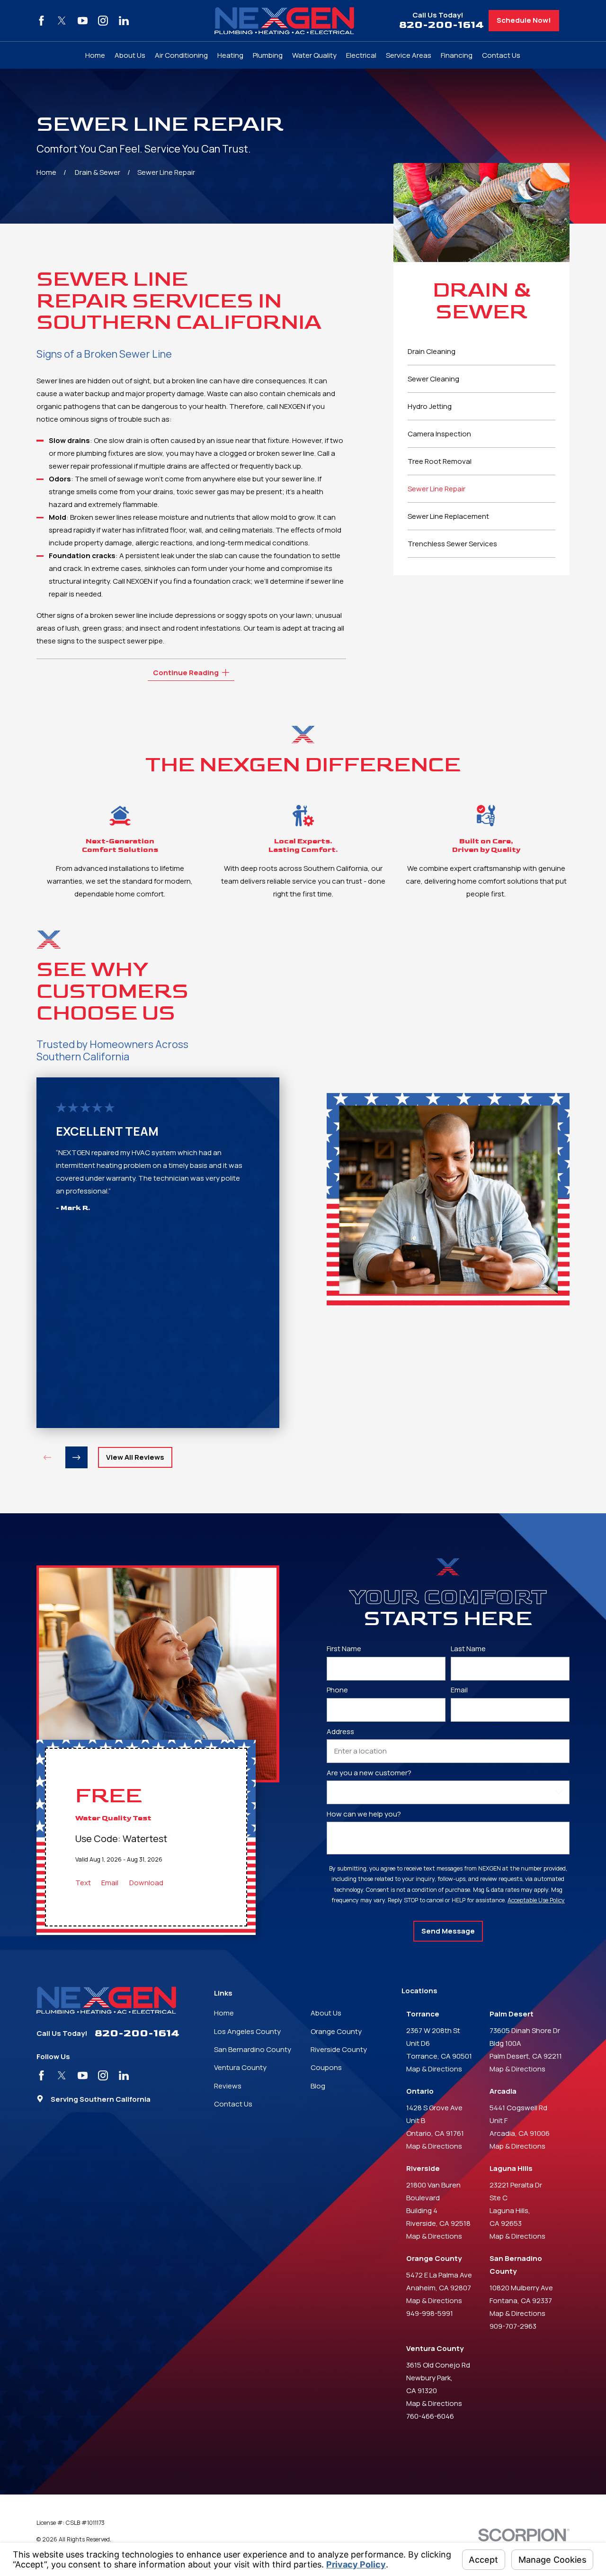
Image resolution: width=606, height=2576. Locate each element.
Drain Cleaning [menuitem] (432, 351)
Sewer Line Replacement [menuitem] (448, 516)
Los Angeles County (247, 2031)
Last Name (468, 1649)
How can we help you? (364, 1814)
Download (146, 1883)
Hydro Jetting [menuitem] (430, 406)
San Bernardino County (253, 2049)
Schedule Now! (524, 20)
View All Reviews (135, 1457)
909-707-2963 (513, 2326)
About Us (326, 2013)
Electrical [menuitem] (361, 55)
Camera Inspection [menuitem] (439, 434)
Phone (337, 1690)
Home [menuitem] (95, 55)
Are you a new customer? (369, 1772)
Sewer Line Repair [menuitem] (437, 489)
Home (224, 2013)
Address (340, 1731)
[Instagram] (103, 21)
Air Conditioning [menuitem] (181, 55)
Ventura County (240, 2067)
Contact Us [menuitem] (501, 55)
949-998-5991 (430, 2313)
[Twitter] (62, 21)
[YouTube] (83, 21)
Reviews (228, 2086)
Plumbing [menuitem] (268, 55)
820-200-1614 (441, 25)
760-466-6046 (430, 2416)
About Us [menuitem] (130, 55)
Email (110, 1883)
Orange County (336, 2031)
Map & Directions (434, 2069)
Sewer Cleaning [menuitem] (433, 379)
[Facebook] (41, 21)
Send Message (448, 1931)
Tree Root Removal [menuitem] (440, 461)
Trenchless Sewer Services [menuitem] (452, 544)
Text (83, 1883)
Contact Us (233, 2104)
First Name (344, 1649)
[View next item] (76, 1458)
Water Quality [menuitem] (314, 55)
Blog (318, 2086)
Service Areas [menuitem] (409, 55)
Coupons (326, 2067)
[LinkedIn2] (124, 21)
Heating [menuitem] (230, 55)
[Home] (284, 21)
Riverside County (339, 2049)
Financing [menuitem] (457, 55)
